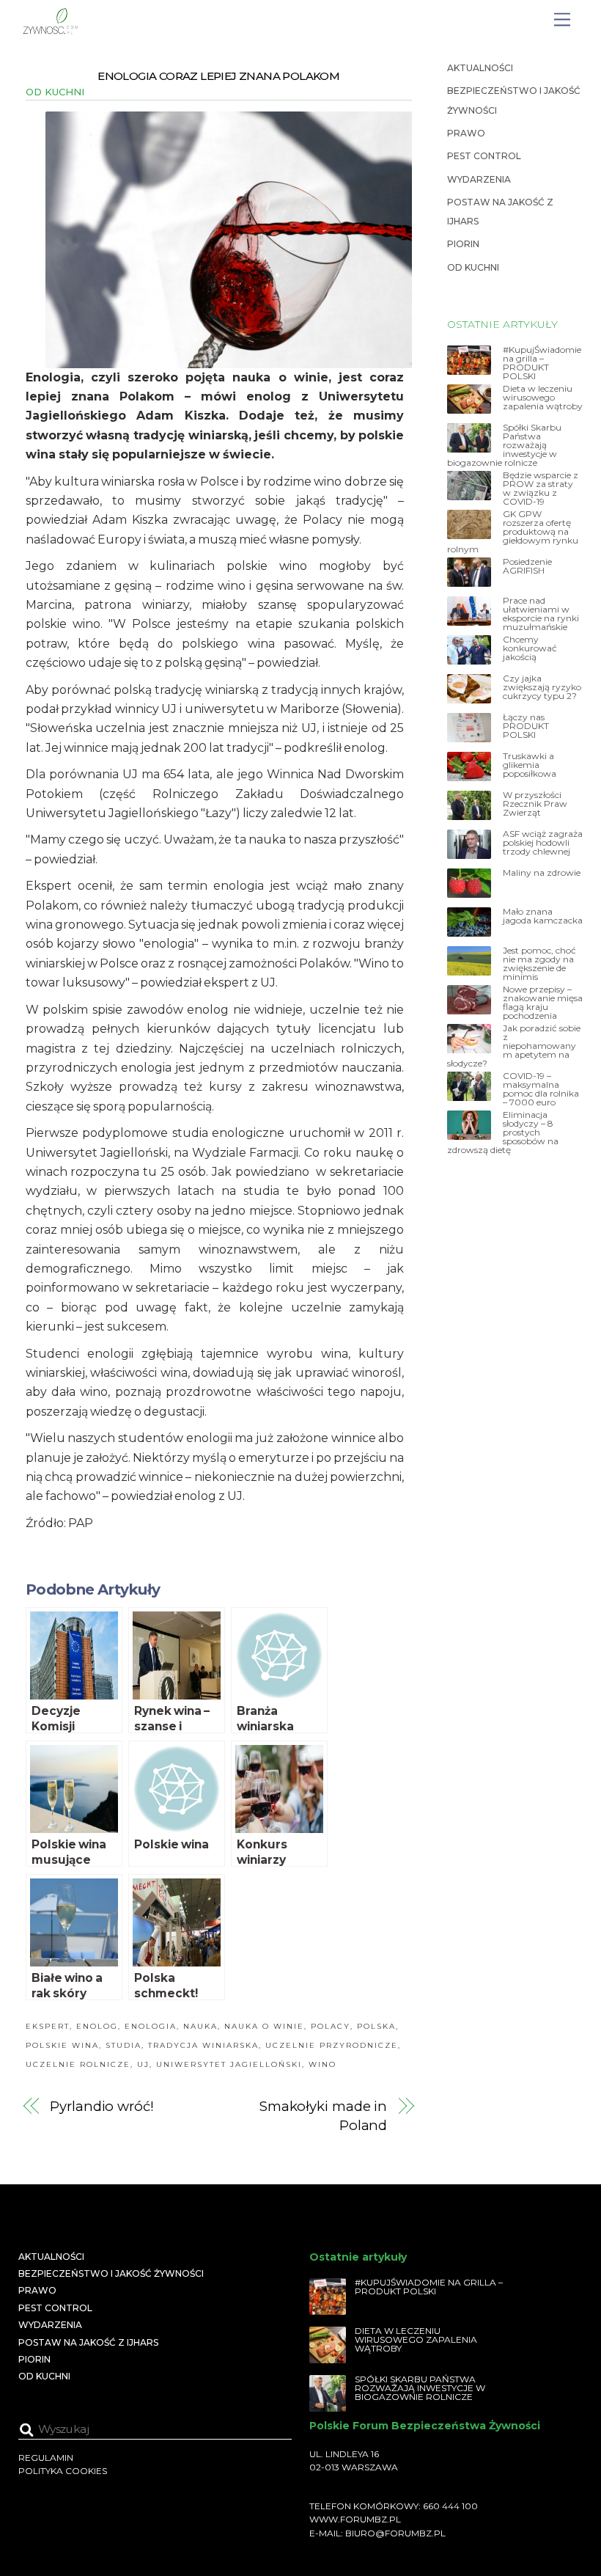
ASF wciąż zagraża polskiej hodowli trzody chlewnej (543, 843)
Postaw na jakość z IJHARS (88, 2342)
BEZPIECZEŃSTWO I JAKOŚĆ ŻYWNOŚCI (111, 2273)
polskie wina (62, 2045)
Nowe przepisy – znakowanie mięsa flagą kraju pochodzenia (543, 1003)
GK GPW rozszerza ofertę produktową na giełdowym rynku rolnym (513, 532)
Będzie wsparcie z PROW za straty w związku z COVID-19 (541, 489)
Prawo (466, 133)
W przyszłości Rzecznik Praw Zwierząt (535, 804)
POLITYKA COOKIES (63, 2471)
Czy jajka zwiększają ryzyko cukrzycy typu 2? (542, 687)
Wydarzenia (479, 179)
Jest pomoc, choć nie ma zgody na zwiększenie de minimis (539, 964)
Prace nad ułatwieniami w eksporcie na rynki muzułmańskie (541, 614)
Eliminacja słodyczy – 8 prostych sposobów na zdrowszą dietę (503, 1133)
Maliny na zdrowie (542, 873)
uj (143, 2064)
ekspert (48, 2026)
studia (123, 2045)
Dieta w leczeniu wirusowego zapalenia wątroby (543, 398)
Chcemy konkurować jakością (530, 648)
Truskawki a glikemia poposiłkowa (530, 765)
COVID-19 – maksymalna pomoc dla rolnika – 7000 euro (541, 1089)
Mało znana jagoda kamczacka (543, 916)
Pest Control (484, 156)
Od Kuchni (55, 92)
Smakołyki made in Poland (323, 2116)
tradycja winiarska (203, 2045)
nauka (200, 2026)
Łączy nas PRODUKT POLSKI (526, 726)
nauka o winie (264, 2026)
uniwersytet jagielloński (229, 2064)
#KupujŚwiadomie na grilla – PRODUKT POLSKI (542, 363)
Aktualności (480, 68)
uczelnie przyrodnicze (332, 2045)
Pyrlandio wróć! (102, 2106)
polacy (331, 2026)
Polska (376, 2026)
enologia (151, 2026)
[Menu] (562, 20)
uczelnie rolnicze (78, 2064)
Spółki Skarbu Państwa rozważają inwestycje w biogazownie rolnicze (504, 445)
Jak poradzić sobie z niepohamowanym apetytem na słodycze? (514, 1046)
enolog (97, 2026)
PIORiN (463, 244)
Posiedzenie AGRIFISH (527, 566)
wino (322, 2064)
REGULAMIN (46, 2458)
